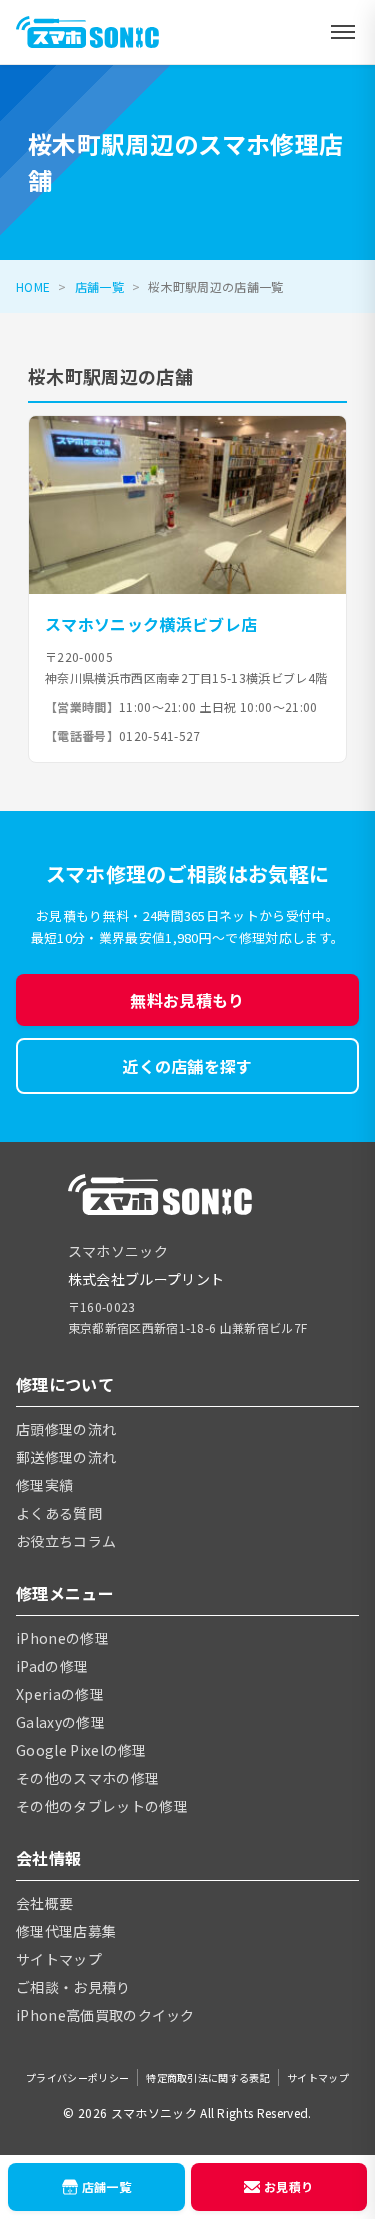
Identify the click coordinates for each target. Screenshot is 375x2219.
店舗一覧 (99, 286)
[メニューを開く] (343, 32)
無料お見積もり (187, 1000)
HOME (33, 286)
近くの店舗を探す (187, 1066)
